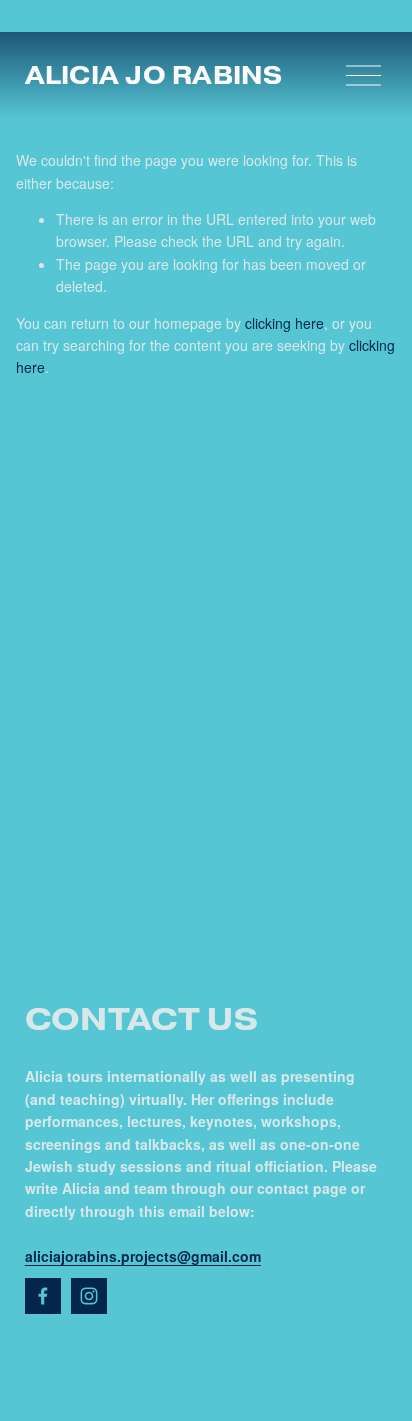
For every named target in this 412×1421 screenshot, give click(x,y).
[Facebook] (43, 1296)
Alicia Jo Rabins (154, 75)
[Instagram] (89, 1296)
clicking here (284, 323)
